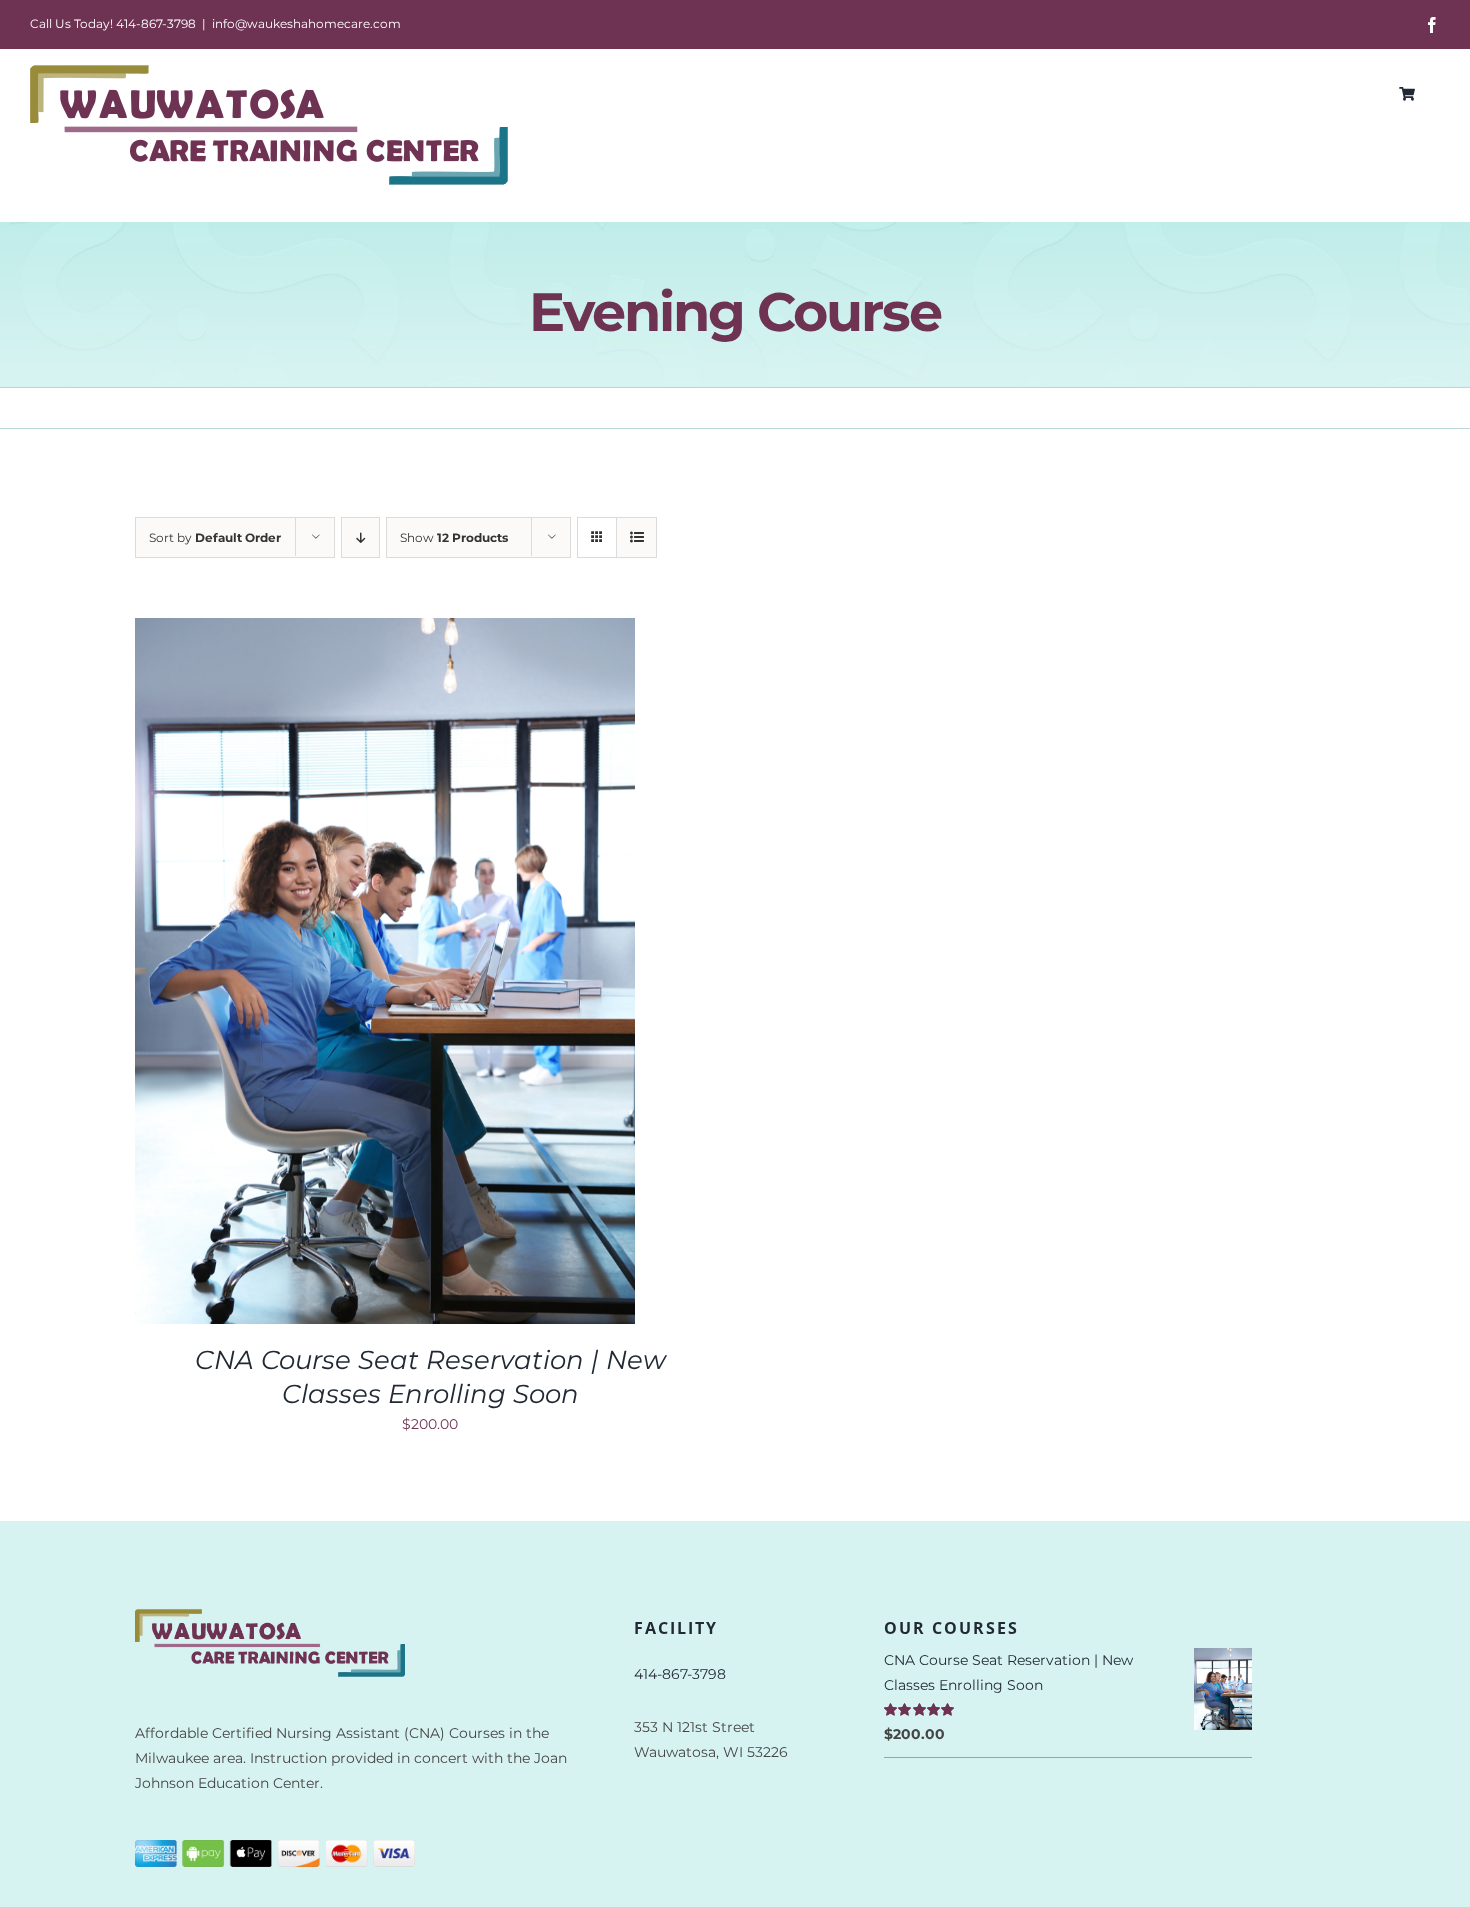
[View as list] (636, 537)
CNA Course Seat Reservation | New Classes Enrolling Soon (430, 1377)
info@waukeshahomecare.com (306, 23)
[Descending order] (360, 537)
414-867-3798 (680, 1674)
